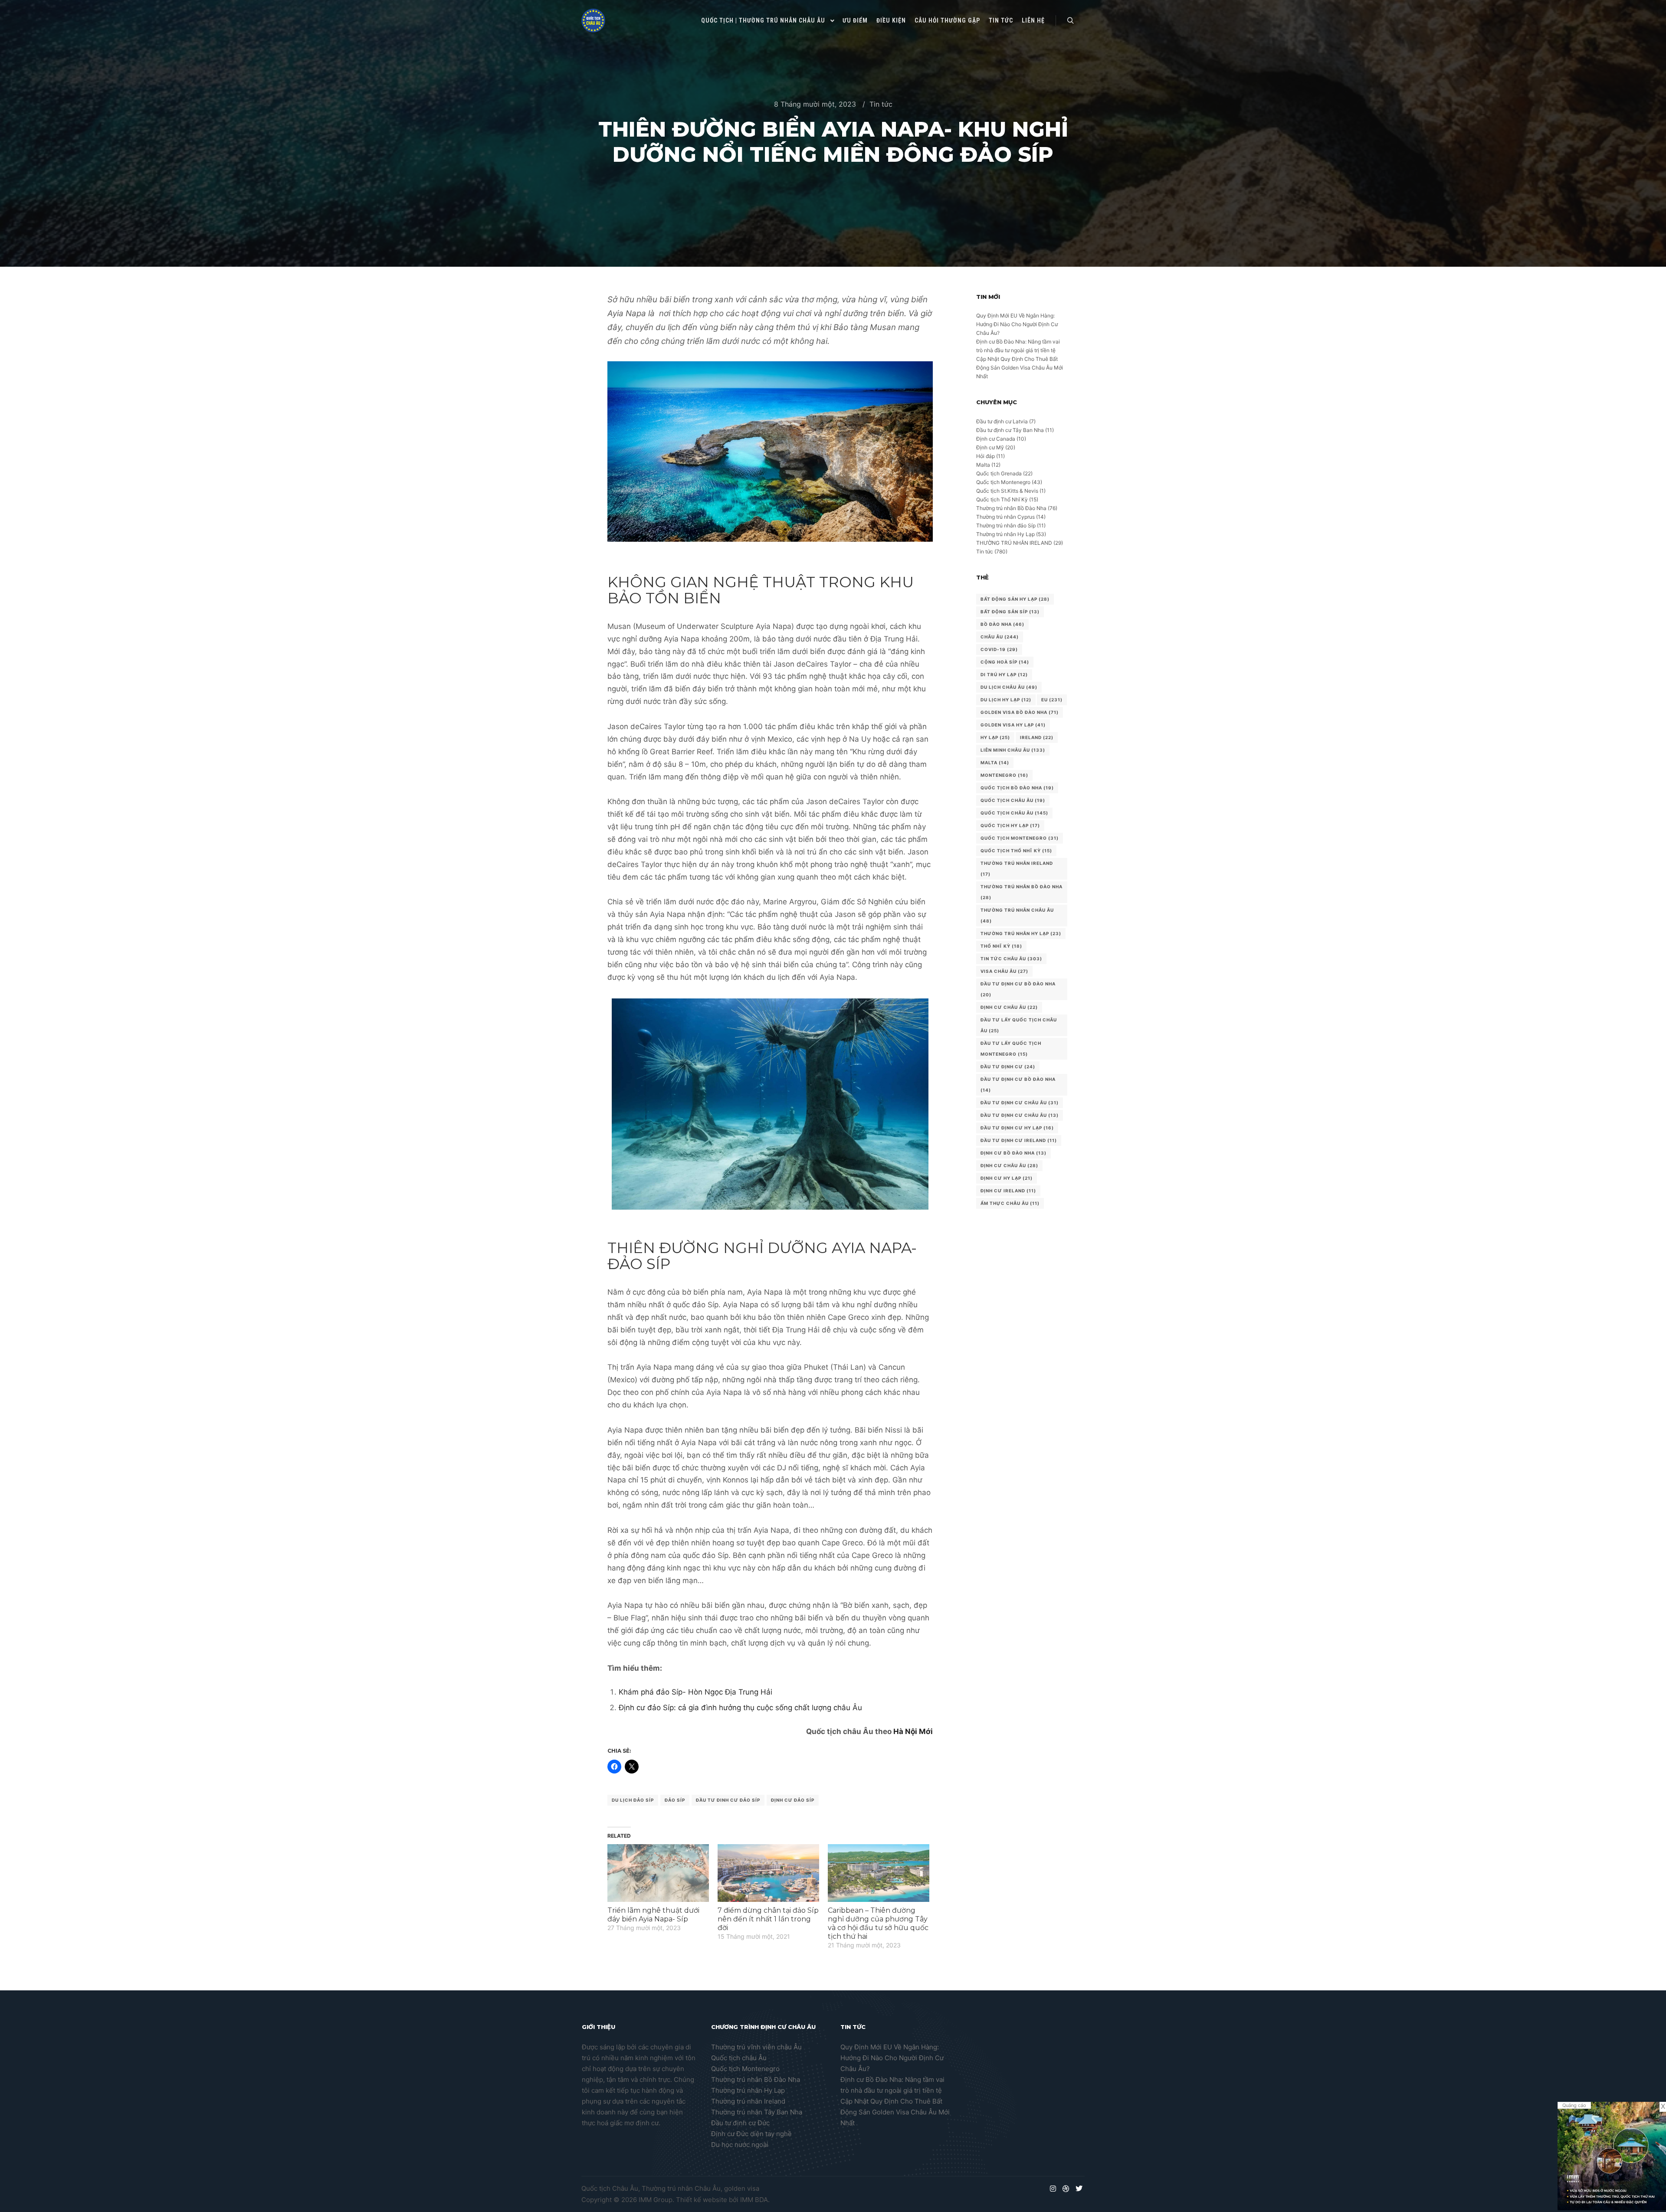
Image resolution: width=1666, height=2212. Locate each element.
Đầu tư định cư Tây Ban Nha (1010, 430)
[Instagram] (1053, 2189)
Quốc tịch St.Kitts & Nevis (1007, 491)
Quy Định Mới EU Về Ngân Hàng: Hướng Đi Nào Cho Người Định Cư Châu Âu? (1017, 324)
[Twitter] (1079, 2189)
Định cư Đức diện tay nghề (751, 2134)
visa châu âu (1004, 971)
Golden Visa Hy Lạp (1013, 725)
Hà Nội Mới (913, 1731)
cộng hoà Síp (1005, 662)
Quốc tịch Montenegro (1003, 482)
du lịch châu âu (1009, 687)
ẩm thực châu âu (1010, 1203)
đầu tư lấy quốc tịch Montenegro (1011, 1049)
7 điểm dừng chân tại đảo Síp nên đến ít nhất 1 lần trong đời (768, 1919)
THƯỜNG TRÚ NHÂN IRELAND (1014, 543)
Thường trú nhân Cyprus (1005, 517)
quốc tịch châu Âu (1013, 800)
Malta (983, 465)
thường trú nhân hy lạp (1021, 933)
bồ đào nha (1002, 624)
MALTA (995, 762)
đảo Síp (675, 1800)
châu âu (1000, 637)
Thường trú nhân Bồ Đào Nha (1011, 508)
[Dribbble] (1066, 2189)
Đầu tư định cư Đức (740, 2123)
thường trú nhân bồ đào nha (1022, 892)
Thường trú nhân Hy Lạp (1005, 534)
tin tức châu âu (1011, 959)
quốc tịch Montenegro (1020, 838)
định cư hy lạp (1007, 1178)
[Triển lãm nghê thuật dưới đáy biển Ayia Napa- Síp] (658, 1873)
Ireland (1037, 737)
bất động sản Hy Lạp (1015, 599)
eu (1052, 700)
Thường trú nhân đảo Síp (1006, 525)
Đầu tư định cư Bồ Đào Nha (1018, 989)
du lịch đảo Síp (633, 1800)
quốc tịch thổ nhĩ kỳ (1016, 851)
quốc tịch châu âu (1014, 813)
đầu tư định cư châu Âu (1020, 1103)
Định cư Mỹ (990, 447)
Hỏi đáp (985, 456)
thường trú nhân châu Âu (1017, 915)
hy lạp (995, 737)
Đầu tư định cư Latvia (1002, 421)
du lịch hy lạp (1006, 700)
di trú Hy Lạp (1004, 674)
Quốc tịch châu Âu (739, 2058)
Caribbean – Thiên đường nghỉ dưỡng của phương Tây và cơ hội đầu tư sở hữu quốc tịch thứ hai (878, 1923)
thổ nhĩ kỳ (1001, 946)
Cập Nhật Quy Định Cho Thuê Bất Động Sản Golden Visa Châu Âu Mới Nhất (1020, 368)
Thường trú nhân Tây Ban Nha (757, 2112)
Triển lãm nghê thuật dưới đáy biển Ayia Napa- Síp (653, 1915)
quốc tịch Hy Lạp (1010, 825)
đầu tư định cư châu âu (1020, 1115)
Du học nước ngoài (740, 2145)
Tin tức (881, 104)
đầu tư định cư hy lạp (1017, 1128)
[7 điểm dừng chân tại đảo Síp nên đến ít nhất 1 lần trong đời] (768, 1873)
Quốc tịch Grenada (999, 473)
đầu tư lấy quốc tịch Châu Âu (1019, 1025)
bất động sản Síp (1010, 612)
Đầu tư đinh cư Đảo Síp (728, 1800)
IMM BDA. (755, 2200)
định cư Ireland (1008, 1191)
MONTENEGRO (1004, 775)
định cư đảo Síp (793, 1800)
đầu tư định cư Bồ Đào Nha (1018, 1085)
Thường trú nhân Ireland (748, 2101)
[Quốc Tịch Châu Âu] (593, 21)
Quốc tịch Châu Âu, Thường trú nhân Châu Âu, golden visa (670, 2188)
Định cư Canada (996, 439)
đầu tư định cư (1008, 1067)
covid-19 (999, 649)
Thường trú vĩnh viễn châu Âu (756, 2047)
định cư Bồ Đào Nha (1013, 1153)
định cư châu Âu (1009, 1165)
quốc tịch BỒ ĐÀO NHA (1017, 788)
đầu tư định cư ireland (1019, 1140)
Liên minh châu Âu (1013, 750)
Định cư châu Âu (1009, 1007)
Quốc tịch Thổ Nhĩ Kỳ (1002, 499)
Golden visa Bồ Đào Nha (1020, 712)
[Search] (1070, 21)
